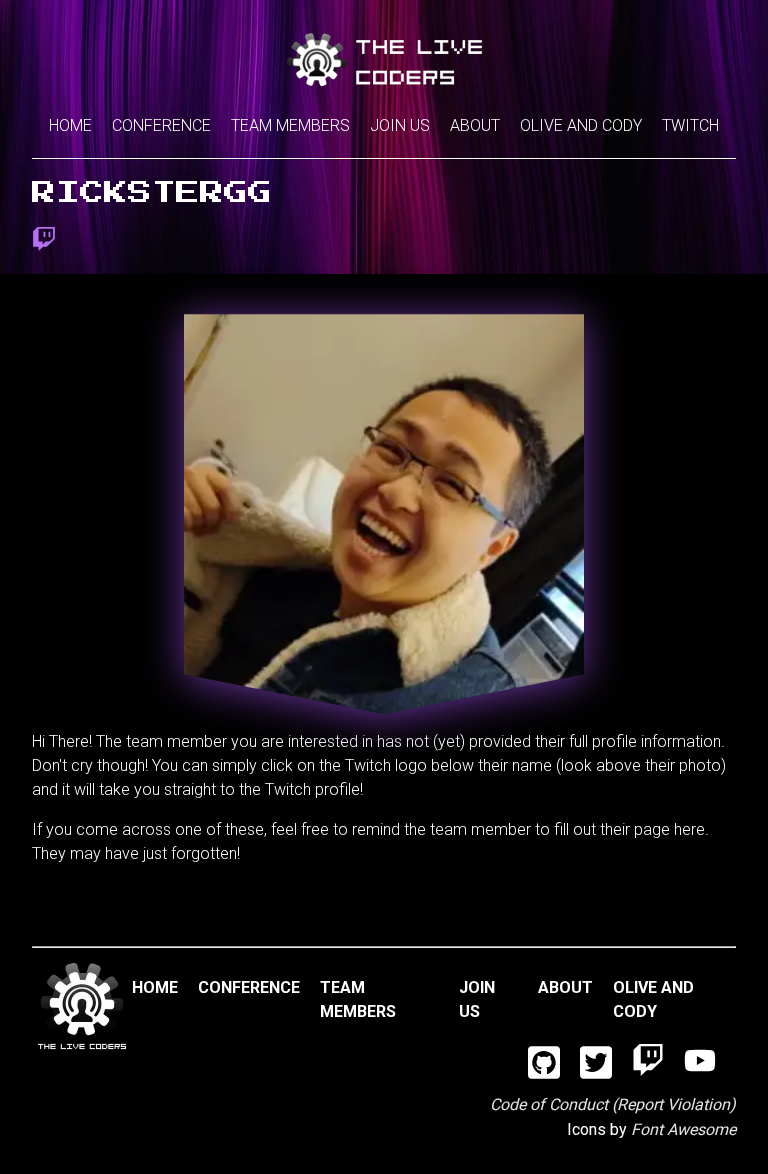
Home (70, 125)
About (475, 125)
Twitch (690, 125)
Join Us (400, 125)
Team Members (290, 125)
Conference (161, 125)
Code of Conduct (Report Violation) (613, 1104)
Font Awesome (683, 1129)
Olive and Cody (581, 125)
